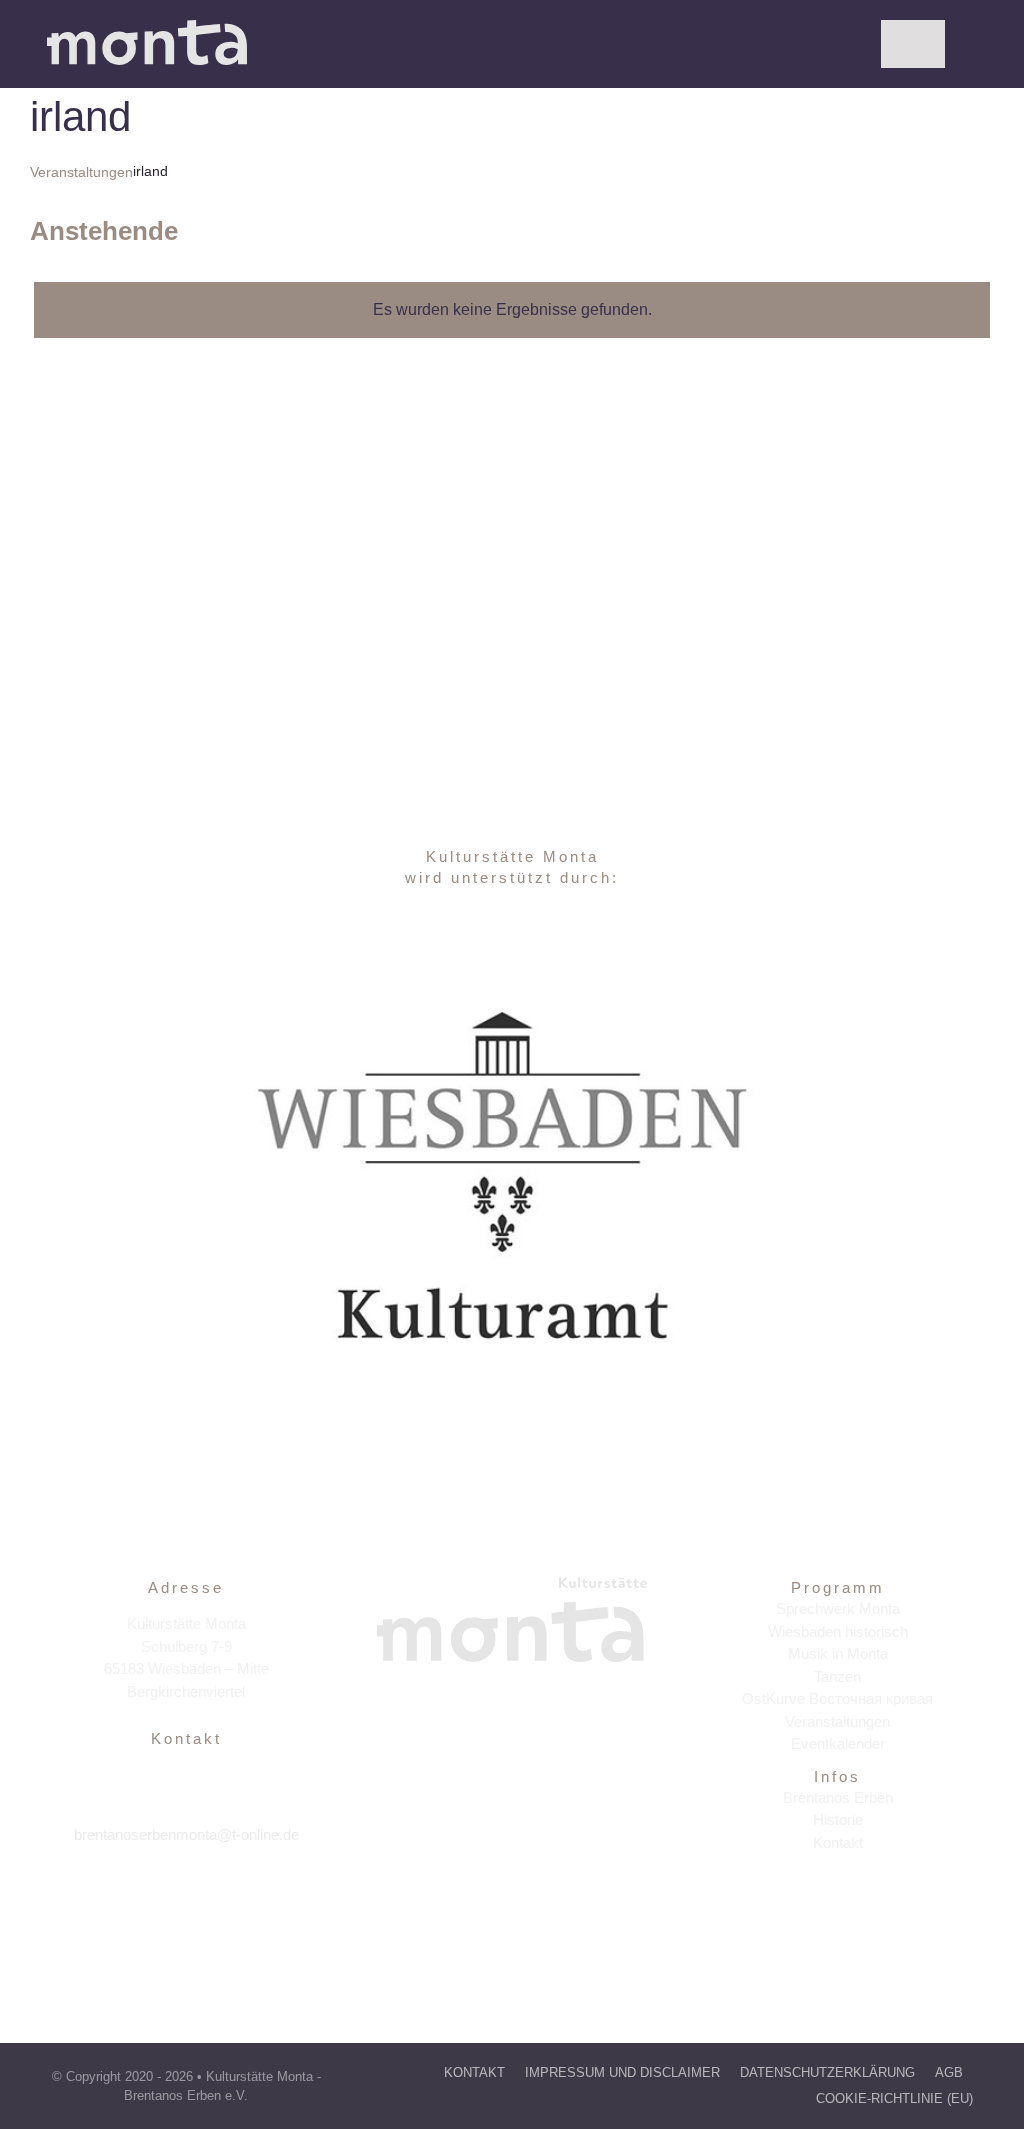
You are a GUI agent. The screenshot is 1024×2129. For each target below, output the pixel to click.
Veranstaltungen (81, 172)
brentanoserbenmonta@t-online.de (186, 1834)
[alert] (512, 310)
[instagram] (186, 1897)
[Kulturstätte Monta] (147, 27)
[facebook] (143, 1897)
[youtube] (229, 1897)
